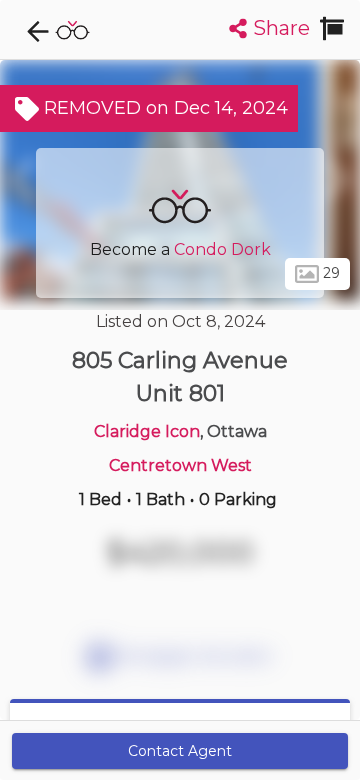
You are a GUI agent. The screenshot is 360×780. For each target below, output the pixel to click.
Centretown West (180, 465)
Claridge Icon (147, 431)
